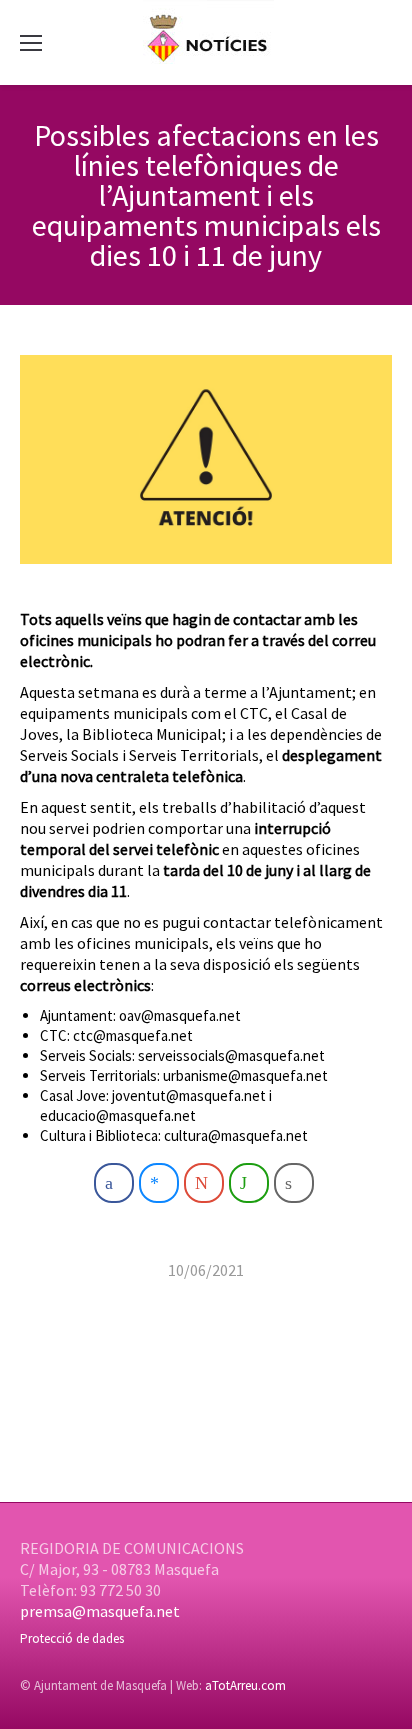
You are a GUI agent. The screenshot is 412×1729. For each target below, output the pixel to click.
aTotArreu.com (245, 1685)
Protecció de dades (72, 1638)
